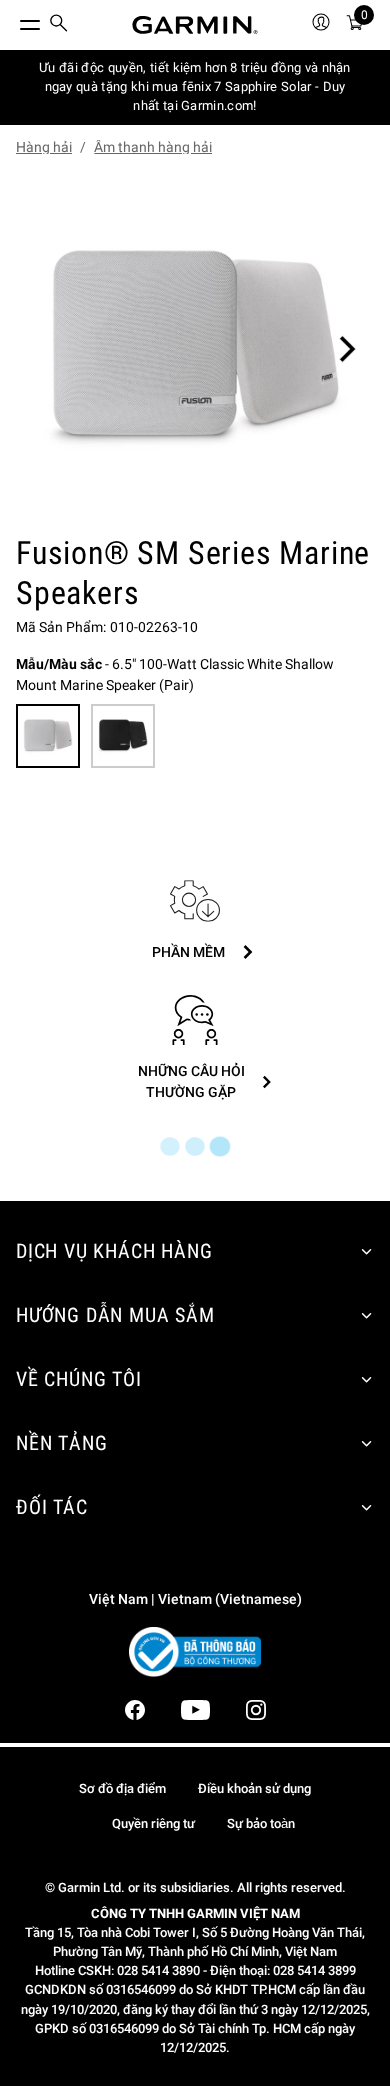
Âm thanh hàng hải (153, 147)
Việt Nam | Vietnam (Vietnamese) (195, 1599)
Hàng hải (44, 147)
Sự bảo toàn (261, 1823)
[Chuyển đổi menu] (12, 20)
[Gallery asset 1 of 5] (195, 349)
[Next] (347, 349)
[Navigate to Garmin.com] (195, 25)
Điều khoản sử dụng (254, 1788)
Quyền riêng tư (153, 1823)
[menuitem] (59, 25)
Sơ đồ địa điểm (122, 1788)
